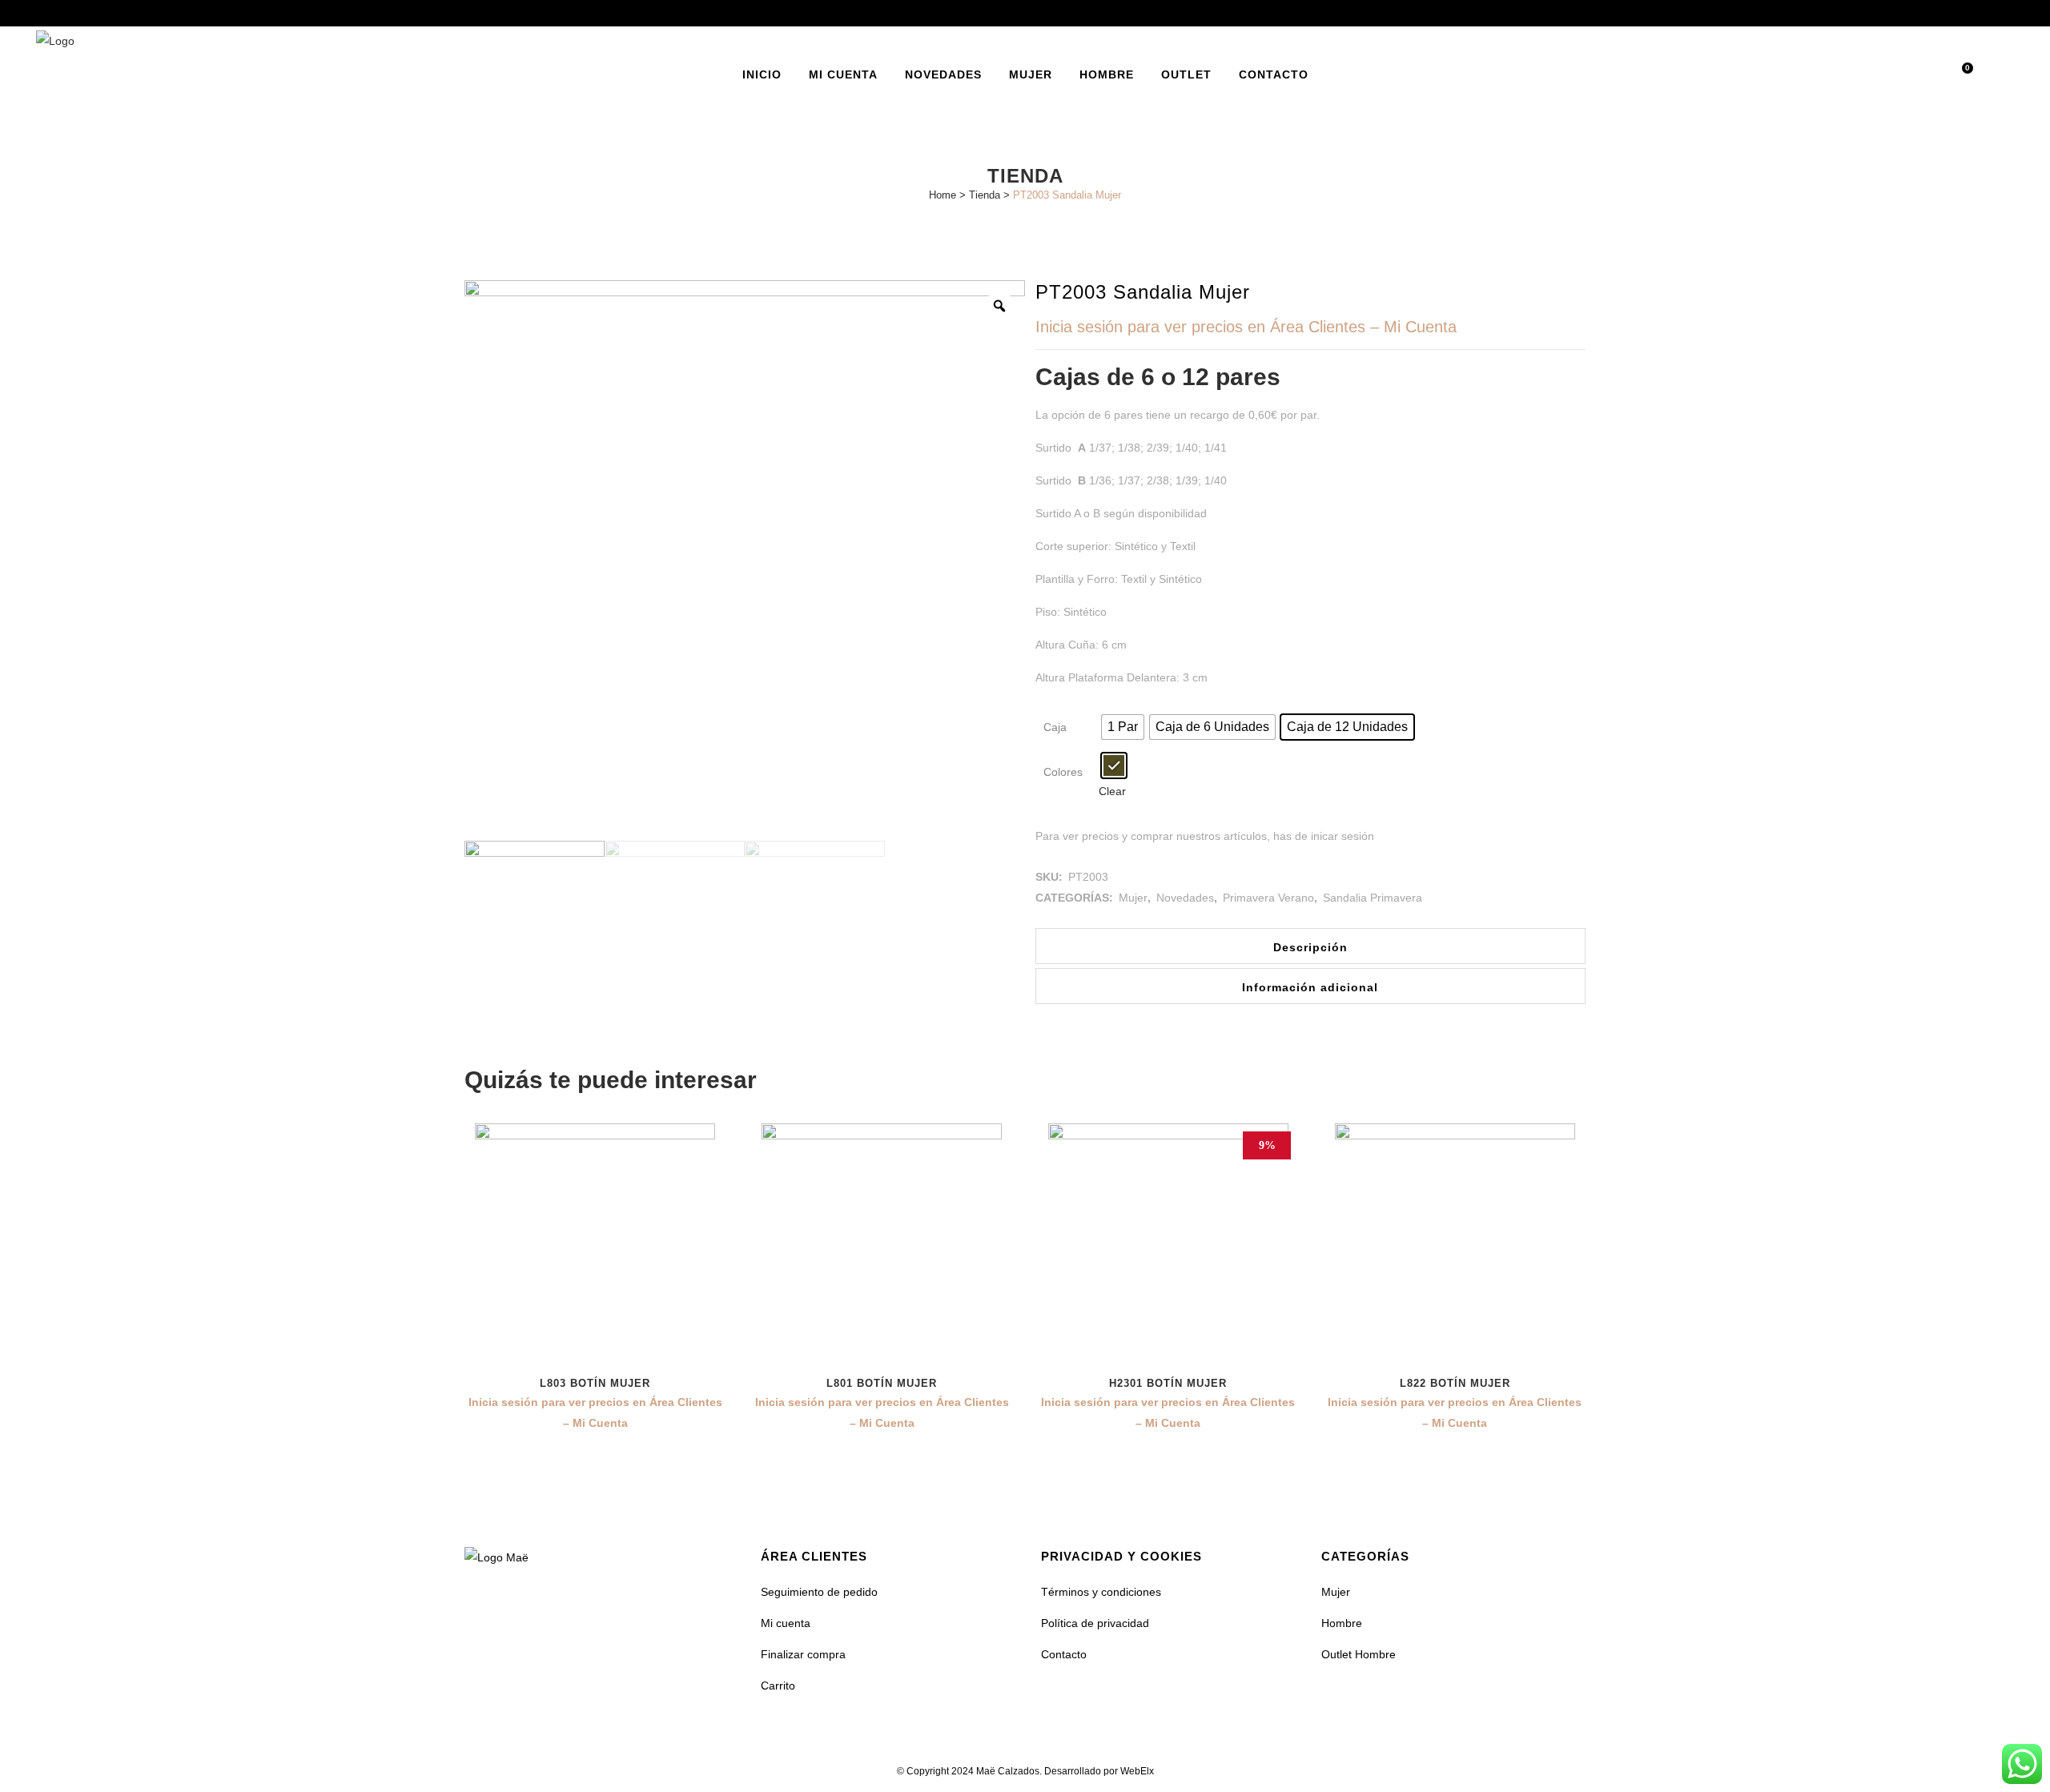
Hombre (1342, 1623)
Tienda (985, 195)
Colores (1063, 772)
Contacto (1064, 1654)
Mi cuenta (786, 1623)
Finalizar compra (803, 1654)
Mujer (1133, 898)
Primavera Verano (1268, 898)
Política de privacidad (1095, 1623)
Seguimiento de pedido (819, 1592)
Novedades (1185, 898)
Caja (1055, 727)
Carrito (778, 1686)
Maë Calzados (1008, 1771)
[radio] (1123, 727)
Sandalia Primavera (1373, 898)
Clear (1112, 791)
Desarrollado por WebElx (1099, 1771)
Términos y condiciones (1101, 1592)
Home (943, 195)
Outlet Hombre (1359, 1654)
